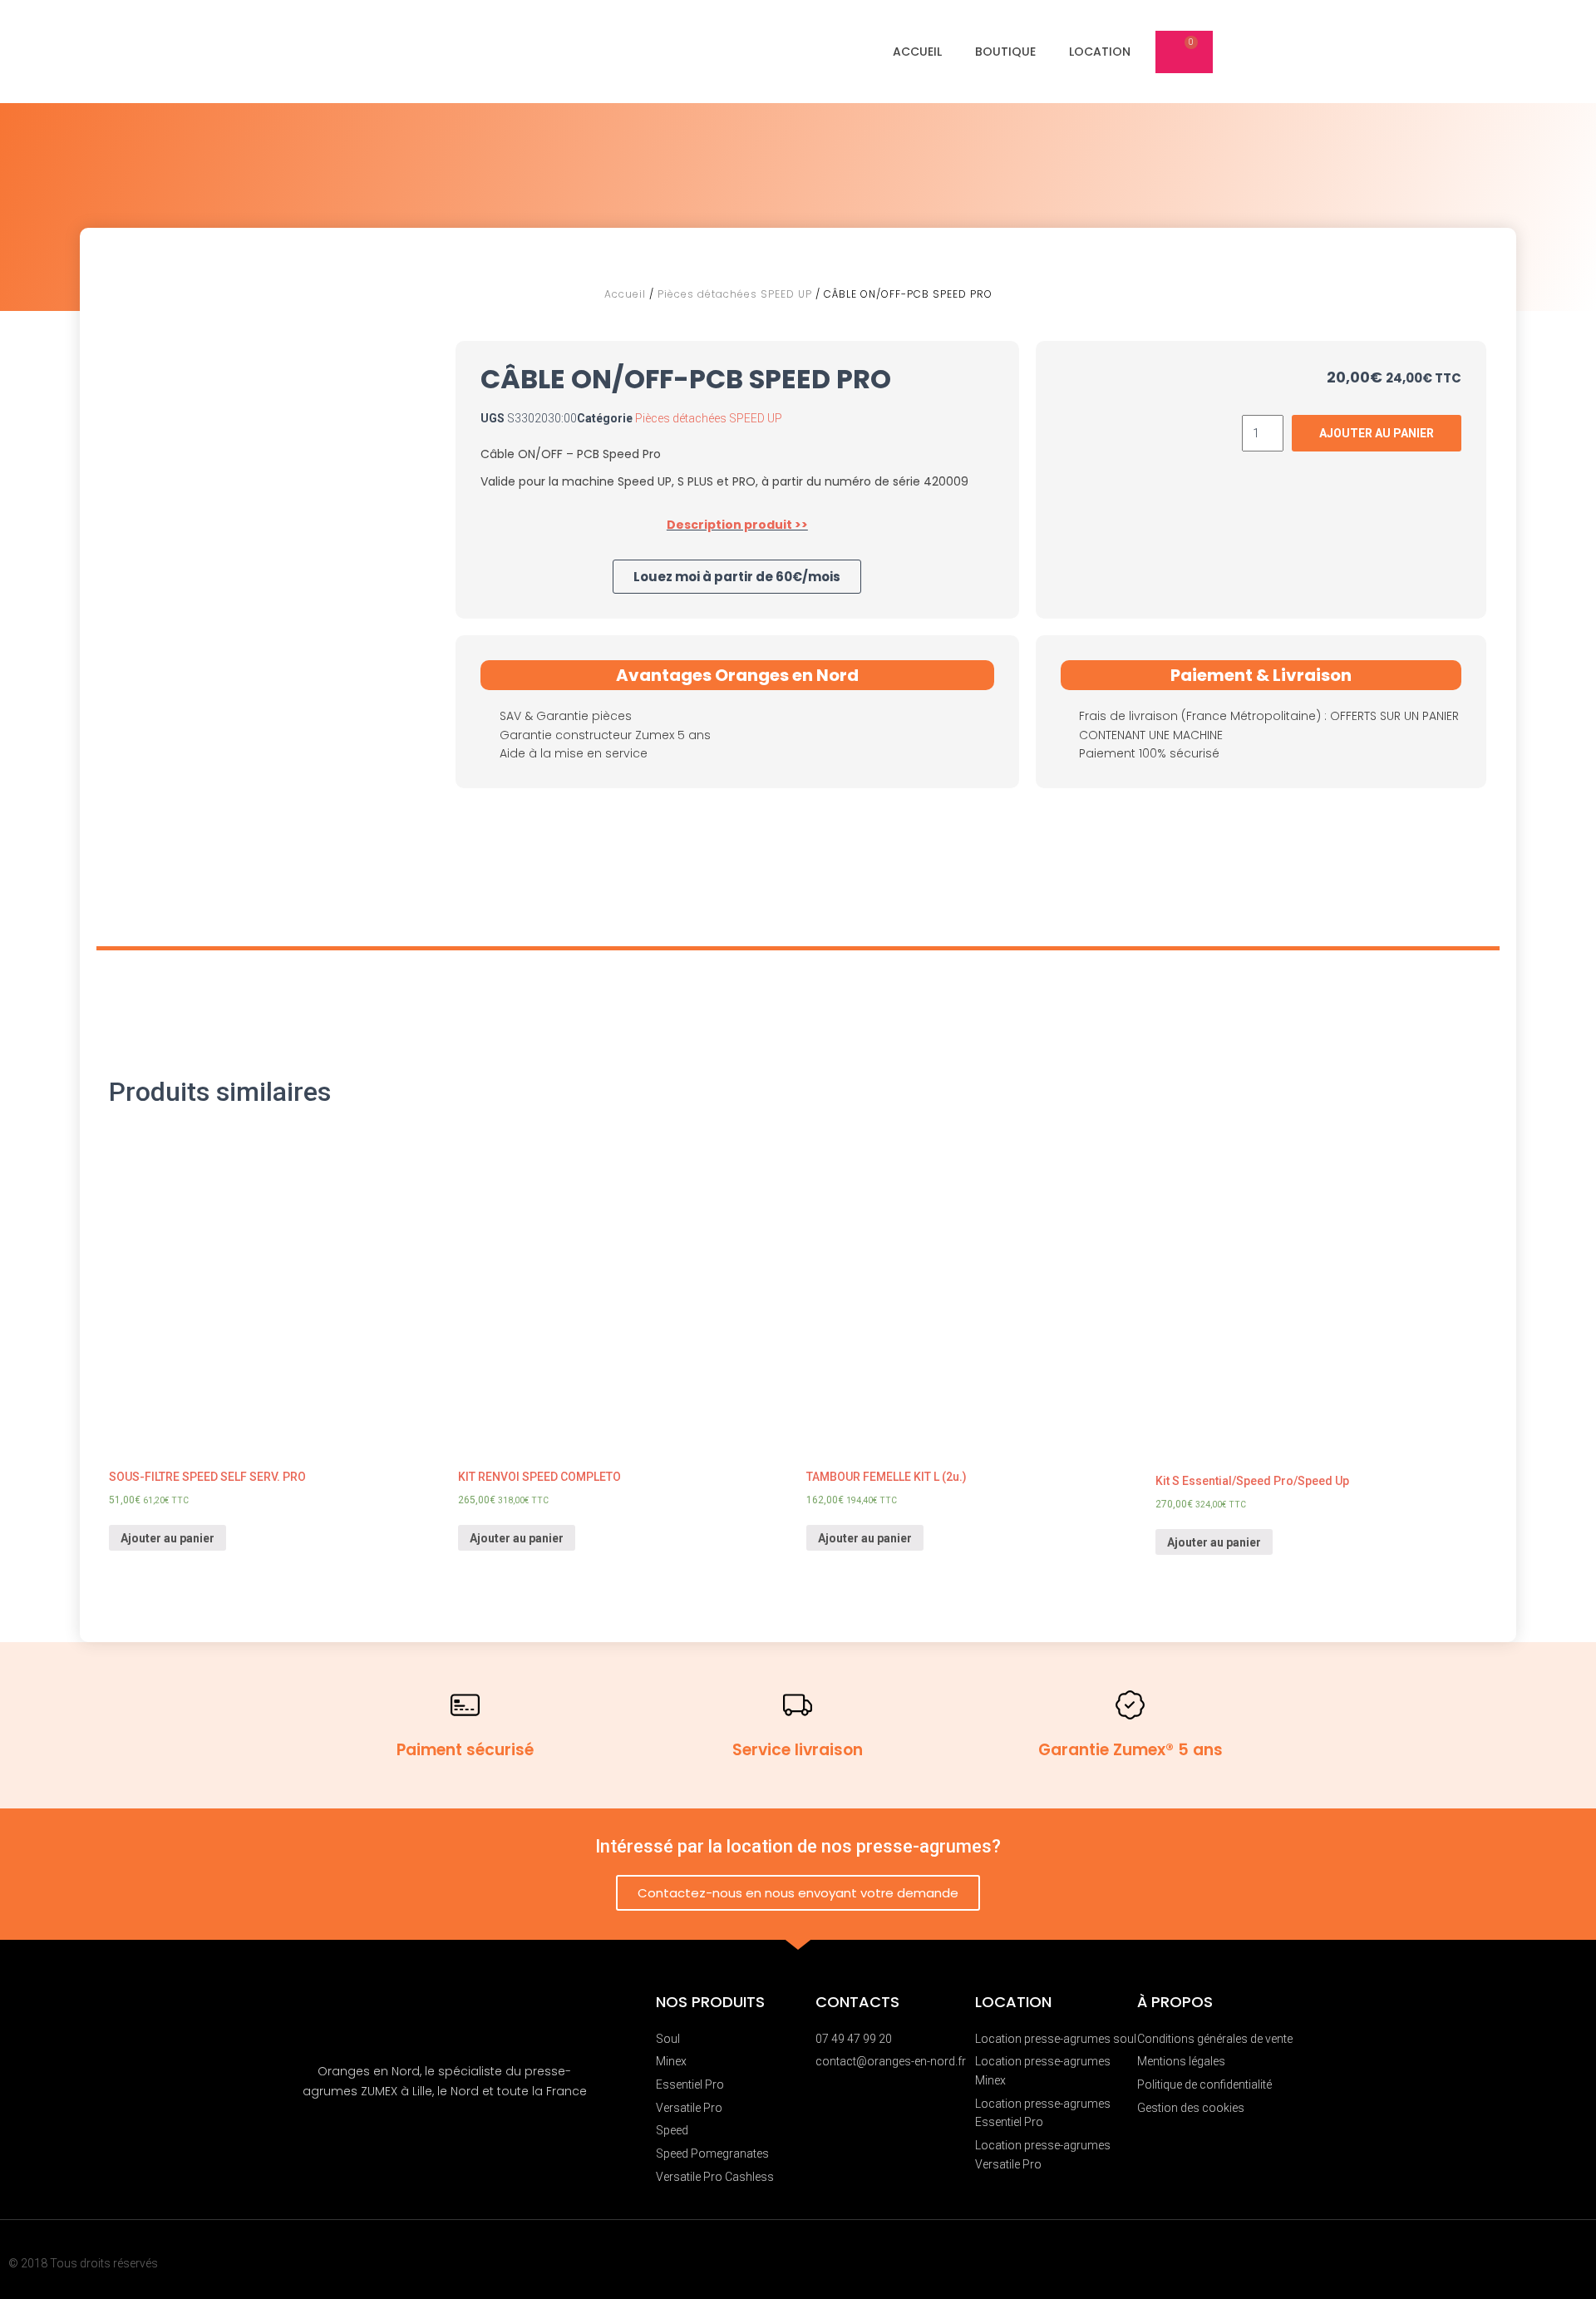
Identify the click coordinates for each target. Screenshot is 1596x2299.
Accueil (917, 52)
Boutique (1005, 52)
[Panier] (1184, 52)
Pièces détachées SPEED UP (735, 294)
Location (1100, 52)
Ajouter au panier (167, 1538)
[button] (737, 577)
